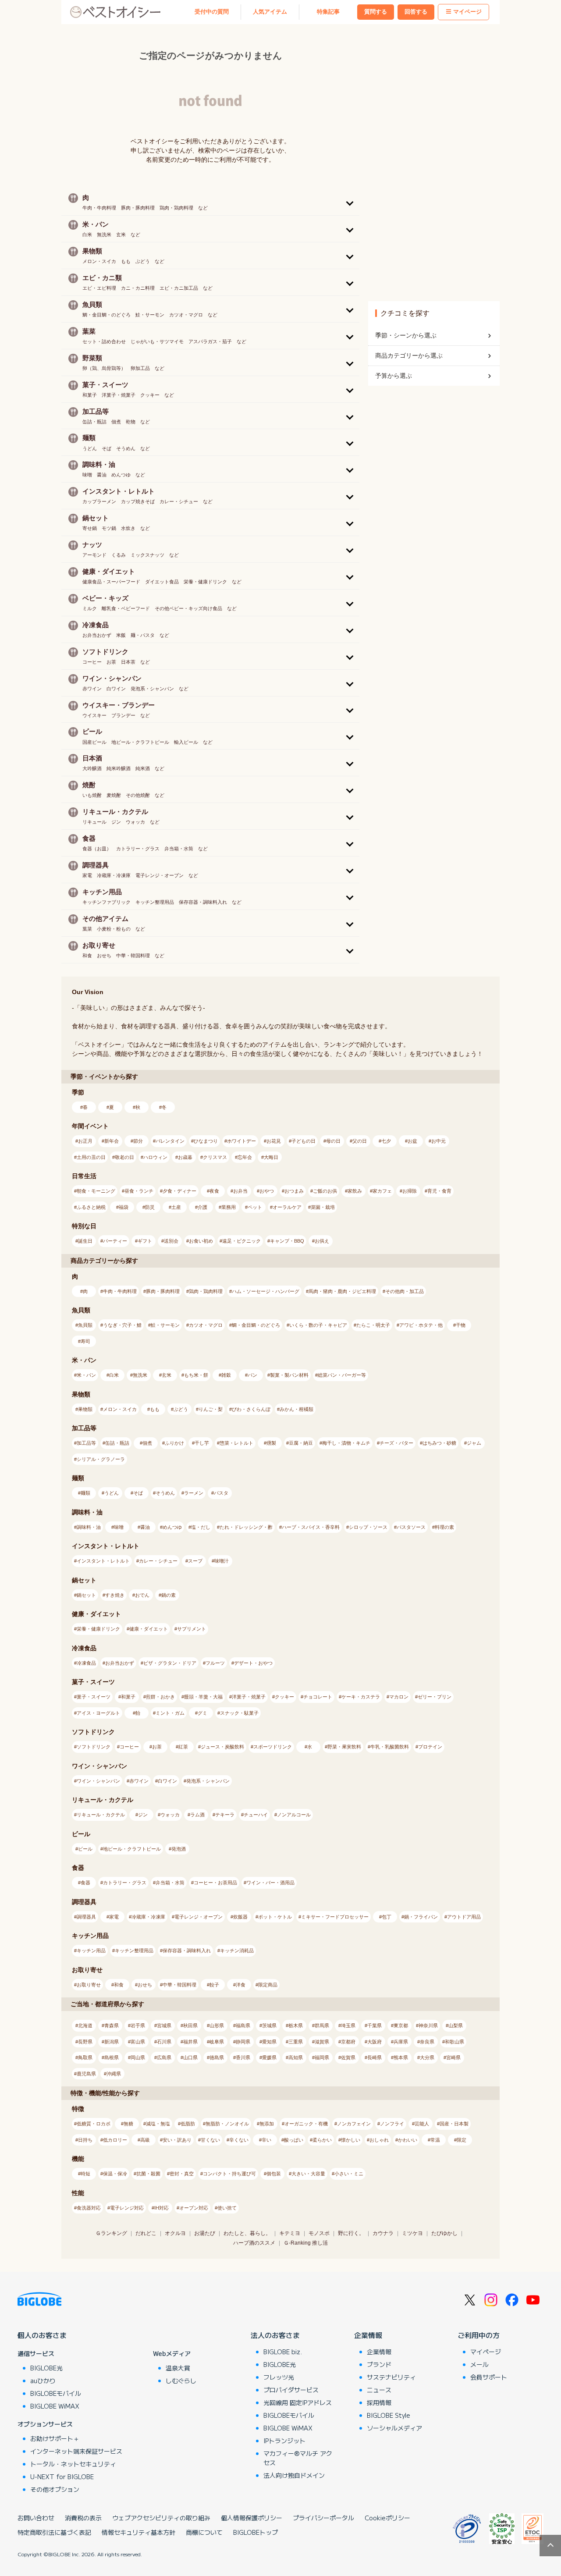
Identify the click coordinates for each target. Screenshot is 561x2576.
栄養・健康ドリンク (98, 1629)
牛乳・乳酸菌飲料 (390, 1747)
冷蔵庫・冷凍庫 (148, 1917)
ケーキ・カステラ (361, 1697)
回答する (416, 12)
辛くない (239, 2140)
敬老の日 (124, 1157)
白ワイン (167, 1781)
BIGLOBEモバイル (56, 2393)
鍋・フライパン (421, 1917)
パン (252, 1375)
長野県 (85, 2042)
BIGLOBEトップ (256, 2532)
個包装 (274, 2174)
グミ (202, 1713)
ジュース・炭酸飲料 (222, 1747)
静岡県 (243, 2042)
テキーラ (225, 1815)
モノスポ (319, 2233)
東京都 (401, 2025)
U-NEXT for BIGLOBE (62, 2477)
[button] (210, 202)
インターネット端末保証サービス (76, 2451)
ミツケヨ (412, 2233)
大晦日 (271, 1157)
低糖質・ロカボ (94, 2124)
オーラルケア (287, 1207)
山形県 (217, 2025)
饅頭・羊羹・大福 (203, 1697)
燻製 (271, 1443)
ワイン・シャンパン (98, 1781)
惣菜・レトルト (236, 1443)
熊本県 (401, 2057)
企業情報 (368, 2335)
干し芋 (202, 1443)
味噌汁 (222, 1561)
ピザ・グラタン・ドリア (170, 1663)
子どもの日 (304, 1141)
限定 (462, 2140)
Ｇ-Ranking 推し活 (306, 2243)
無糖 (128, 2124)
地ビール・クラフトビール (132, 1849)
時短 (85, 2174)
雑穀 (226, 1375)
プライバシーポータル (323, 2518)
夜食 (214, 1191)
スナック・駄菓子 (239, 1713)
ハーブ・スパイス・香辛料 (311, 1527)
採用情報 (379, 2402)
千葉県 (375, 2025)
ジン (143, 1815)
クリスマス (215, 1157)
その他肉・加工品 (405, 1291)
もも (155, 1409)
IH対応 (162, 2208)
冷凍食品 (86, 1663)
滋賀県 (322, 2042)
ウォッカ (170, 1815)
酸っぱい (294, 2140)
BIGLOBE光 (46, 2368)
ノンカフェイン (354, 2124)
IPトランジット (284, 2441)
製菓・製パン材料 (289, 1375)
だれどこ (146, 2233)
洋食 (241, 1985)
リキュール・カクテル (101, 1815)
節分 (138, 1141)
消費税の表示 (83, 2518)
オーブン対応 (194, 2208)
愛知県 (269, 2042)
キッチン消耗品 (237, 1951)
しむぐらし (181, 2381)
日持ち (85, 2140)
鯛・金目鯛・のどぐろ (256, 1325)
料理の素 (444, 1527)
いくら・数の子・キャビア (318, 1325)
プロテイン (430, 1747)
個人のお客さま (42, 2335)
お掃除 (410, 1191)
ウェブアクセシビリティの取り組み (161, 2518)
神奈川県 (428, 2025)
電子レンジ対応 (127, 2208)
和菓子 (128, 1697)
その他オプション (55, 2489)
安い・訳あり (177, 2140)
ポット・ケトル (275, 1917)
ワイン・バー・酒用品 (270, 1883)
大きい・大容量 (308, 2174)
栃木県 (296, 2025)
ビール (85, 1849)
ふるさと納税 (91, 1207)
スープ (195, 1561)
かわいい (408, 2140)
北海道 (85, 2025)
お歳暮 (185, 1157)
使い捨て (227, 2208)
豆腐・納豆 (301, 1443)
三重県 (296, 2042)
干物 (461, 1325)
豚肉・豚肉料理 (163, 1291)
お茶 (157, 1747)
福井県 (190, 2042)
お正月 (85, 1141)
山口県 (190, 2057)
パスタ (221, 1493)
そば (138, 1493)
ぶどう (181, 1409)
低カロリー (115, 2140)
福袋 (124, 1207)
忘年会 (245, 1157)
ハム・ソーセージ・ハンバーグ (266, 1291)
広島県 (164, 2057)
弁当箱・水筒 (170, 1883)
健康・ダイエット (149, 1629)
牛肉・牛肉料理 (120, 1291)
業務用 (229, 1207)
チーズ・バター (396, 1443)
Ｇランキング (111, 2233)
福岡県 (322, 2057)
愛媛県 (269, 2057)
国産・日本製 (454, 2124)
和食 (119, 1985)
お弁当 (240, 1191)
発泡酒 (179, 1849)
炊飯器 (240, 1917)
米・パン (86, 1375)
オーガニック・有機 (306, 2124)
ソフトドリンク (94, 1747)
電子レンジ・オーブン (199, 1917)
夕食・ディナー (179, 1191)
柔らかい (322, 2140)
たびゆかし (444, 2233)
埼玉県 (348, 2025)
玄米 (167, 1375)
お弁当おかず (120, 1663)
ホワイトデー (241, 1141)
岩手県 (138, 2025)
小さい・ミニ (349, 2174)
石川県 (164, 2042)
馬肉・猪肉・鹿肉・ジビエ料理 (342, 1291)
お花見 (274, 1141)
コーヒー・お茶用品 (215, 1883)
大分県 (427, 2057)
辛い (266, 2140)
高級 (145, 2140)
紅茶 (183, 1747)
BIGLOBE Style (389, 2415)
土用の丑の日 (91, 1157)
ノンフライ (392, 2124)
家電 (114, 1917)
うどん (112, 1493)
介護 (202, 1207)
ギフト (145, 1241)
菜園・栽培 (323, 1207)
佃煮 (147, 1443)
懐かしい (351, 2140)
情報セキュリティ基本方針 (138, 2532)
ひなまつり (206, 1141)
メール (479, 2364)
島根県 (112, 2057)
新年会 (112, 1141)
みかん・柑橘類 (296, 1409)
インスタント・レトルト (103, 1561)
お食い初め (201, 1241)
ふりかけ (174, 1443)
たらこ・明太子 (373, 1325)
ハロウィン (155, 1157)
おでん (142, 1595)
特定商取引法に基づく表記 (54, 2532)
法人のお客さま (275, 2335)
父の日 (360, 1141)
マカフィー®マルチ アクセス (298, 2458)
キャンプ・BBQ (287, 1241)
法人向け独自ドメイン (294, 2475)
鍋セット (86, 1595)
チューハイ (256, 1815)
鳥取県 (85, 2057)
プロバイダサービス (291, 2390)
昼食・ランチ (139, 1191)
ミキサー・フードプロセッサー (335, 1917)
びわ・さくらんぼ (251, 1409)
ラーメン (194, 1493)
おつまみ (294, 1191)
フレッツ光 (279, 2377)
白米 (114, 1375)
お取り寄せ (89, 1985)
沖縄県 (114, 2074)
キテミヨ (290, 2233)
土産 (176, 1207)
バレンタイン (170, 1141)
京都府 (348, 2042)
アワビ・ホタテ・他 (421, 1325)
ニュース (379, 2390)
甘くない (210, 2140)
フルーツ (215, 1663)
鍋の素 (169, 1595)
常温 (435, 2140)
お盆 (412, 1141)
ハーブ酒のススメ (254, 2243)
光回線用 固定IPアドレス (298, 2402)
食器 (85, 1883)
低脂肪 (188, 2124)
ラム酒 (197, 1815)
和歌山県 (454, 2042)
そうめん (165, 1493)
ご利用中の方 (479, 2335)
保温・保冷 (115, 2174)
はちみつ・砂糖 (439, 1443)
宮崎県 (453, 2057)
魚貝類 (85, 1325)
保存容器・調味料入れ (187, 1951)
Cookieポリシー (387, 2518)
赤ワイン (139, 1781)
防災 (150, 1207)
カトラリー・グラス (125, 1883)
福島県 (243, 2025)
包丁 (387, 1917)
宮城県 (164, 2025)
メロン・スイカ (120, 1409)
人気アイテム (270, 12)
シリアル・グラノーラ (101, 1459)
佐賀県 (348, 2057)
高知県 (296, 2057)
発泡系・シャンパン (208, 1781)
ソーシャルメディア (394, 2428)
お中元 (439, 1141)
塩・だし (201, 1527)
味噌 (119, 1527)
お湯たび (205, 2233)
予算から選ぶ (394, 376)
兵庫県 (401, 2042)
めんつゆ (172, 1527)
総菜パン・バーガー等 (342, 1375)
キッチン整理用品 (134, 1951)
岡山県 (138, 2057)
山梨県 (456, 2025)
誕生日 (85, 1241)
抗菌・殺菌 (148, 2174)
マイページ (467, 12)
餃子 (214, 1985)
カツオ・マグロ (206, 1325)
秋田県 (190, 2025)
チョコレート (318, 1697)
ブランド (379, 2364)
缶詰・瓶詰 (117, 1443)
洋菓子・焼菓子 (249, 1697)
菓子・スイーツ (94, 1697)
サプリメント (192, 1629)
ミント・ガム (170, 1713)
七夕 (386, 1141)
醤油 (145, 1527)
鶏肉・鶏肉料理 (206, 1291)
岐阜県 (217, 2042)
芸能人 (422, 2124)
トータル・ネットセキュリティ (73, 2464)
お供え (322, 1241)
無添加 (267, 2124)
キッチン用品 (91, 1951)
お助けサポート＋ (55, 2438)
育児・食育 (439, 1191)
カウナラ (383, 2233)
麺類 (85, 1493)
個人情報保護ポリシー (252, 2518)
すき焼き (115, 1595)
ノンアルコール (294, 1815)
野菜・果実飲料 (344, 1747)
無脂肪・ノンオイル (227, 2124)
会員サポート (489, 2377)
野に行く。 (351, 2233)
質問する (376, 12)
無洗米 (140, 1375)
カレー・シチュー (158, 1561)
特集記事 (328, 12)
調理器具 (86, 1917)
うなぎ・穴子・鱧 (122, 1325)
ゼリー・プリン (435, 1697)
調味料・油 (89, 1527)
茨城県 (269, 2025)
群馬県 (322, 2025)
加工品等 (86, 1443)
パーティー (115, 1241)
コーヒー (129, 1747)
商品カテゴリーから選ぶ (409, 355)
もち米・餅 (196, 1375)
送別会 (171, 1241)
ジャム (474, 1443)
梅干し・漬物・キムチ (346, 1443)
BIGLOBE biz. (283, 2352)
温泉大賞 (178, 2368)
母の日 (333, 1141)
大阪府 (375, 2042)
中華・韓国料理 (179, 1985)
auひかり (43, 2381)
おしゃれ (379, 2140)
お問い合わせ (36, 2518)
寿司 (85, 1341)
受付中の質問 (212, 12)
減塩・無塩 (158, 2124)
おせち (145, 1985)
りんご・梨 (211, 1409)
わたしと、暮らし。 (247, 2233)
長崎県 (375, 2057)
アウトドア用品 (464, 1917)
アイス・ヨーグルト (98, 1713)
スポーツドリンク (273, 1747)
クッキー (284, 1697)
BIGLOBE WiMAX (55, 2406)
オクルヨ (175, 2233)
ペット (255, 1207)
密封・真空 (182, 2174)
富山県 (138, 2042)
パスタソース (411, 1527)
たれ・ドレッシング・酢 (246, 1527)
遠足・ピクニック (241, 1241)
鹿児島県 (86, 2074)
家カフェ (382, 1191)
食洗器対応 (89, 2208)
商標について (204, 2532)
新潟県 (112, 2042)
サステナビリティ (391, 2377)
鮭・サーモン (165, 1325)
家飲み (355, 1191)
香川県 (243, 2057)
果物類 (85, 1409)
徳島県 (217, 2057)
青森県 (112, 2025)
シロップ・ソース (368, 1527)
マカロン (399, 1697)
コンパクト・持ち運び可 (229, 2174)
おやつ (267, 1191)
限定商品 (268, 1985)
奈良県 (427, 2042)
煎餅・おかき (160, 1697)
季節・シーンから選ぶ (406, 335)
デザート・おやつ (253, 1663)
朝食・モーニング (96, 1191)
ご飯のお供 (325, 1191)
